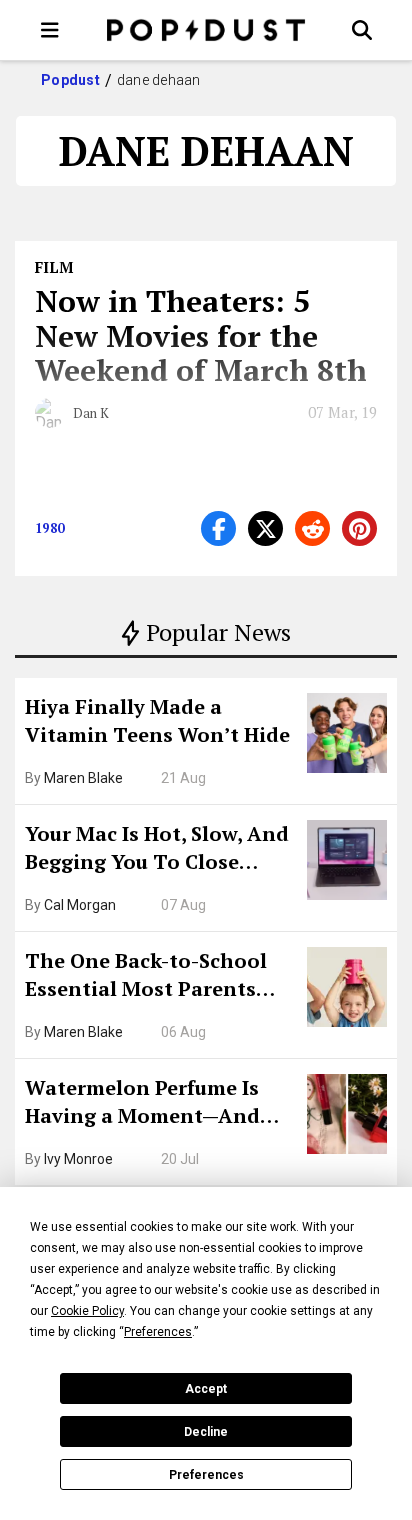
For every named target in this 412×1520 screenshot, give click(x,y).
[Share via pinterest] (359, 528)
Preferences (206, 1475)
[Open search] (362, 30)
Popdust (70, 80)
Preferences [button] (158, 1332)
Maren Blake (83, 778)
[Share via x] (265, 528)
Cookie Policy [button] (87, 1311)
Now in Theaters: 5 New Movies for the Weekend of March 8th (201, 335)
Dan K (91, 413)
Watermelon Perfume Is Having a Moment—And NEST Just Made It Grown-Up (153, 1104)
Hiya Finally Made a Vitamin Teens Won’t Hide (157, 720)
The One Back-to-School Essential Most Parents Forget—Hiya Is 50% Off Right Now (146, 977)
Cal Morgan (80, 905)
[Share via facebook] (218, 528)
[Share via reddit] (312, 528)
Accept (206, 1389)
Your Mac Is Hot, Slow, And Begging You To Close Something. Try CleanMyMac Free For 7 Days (157, 850)
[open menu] (50, 30)
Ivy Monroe (78, 1159)
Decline (206, 1432)
